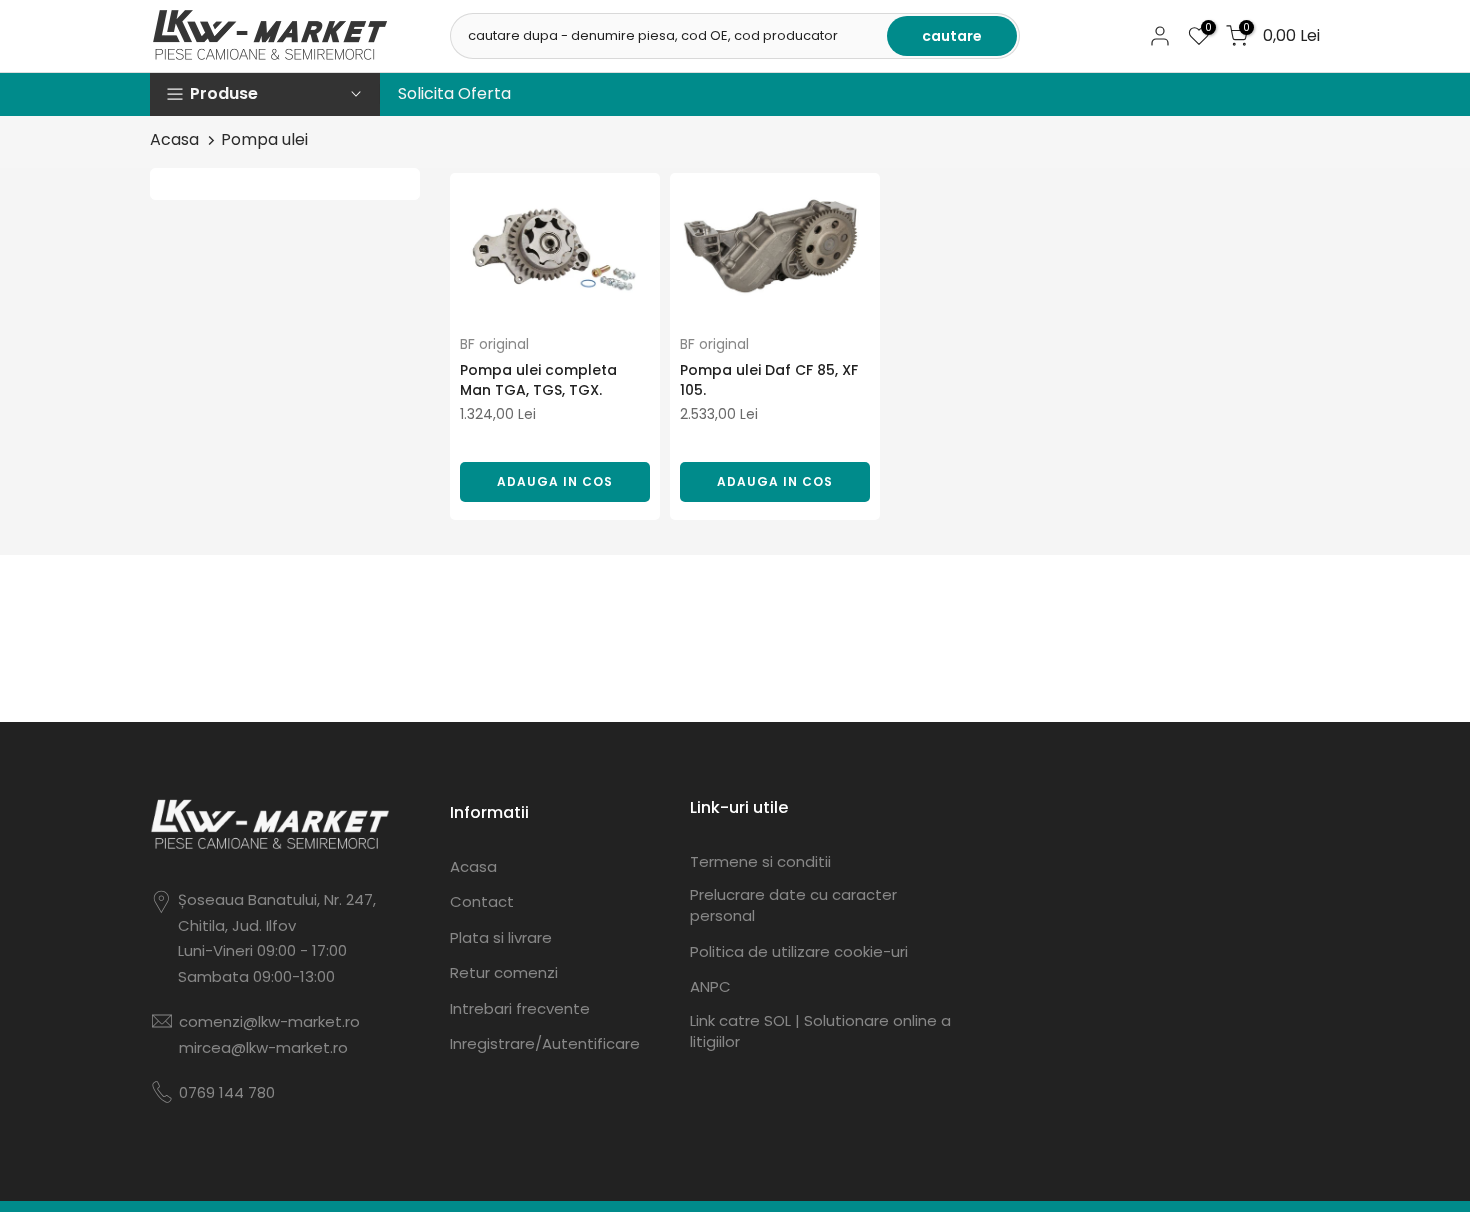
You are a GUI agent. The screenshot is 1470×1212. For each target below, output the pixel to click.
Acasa (174, 139)
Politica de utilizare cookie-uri (799, 951)
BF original (494, 344)
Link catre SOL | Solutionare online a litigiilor (820, 1031)
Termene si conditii (760, 861)
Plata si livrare (501, 937)
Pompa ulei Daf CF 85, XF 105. (769, 380)
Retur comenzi (504, 972)
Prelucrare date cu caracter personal (793, 905)
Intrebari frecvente (520, 1008)
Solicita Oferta (454, 93)
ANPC (710, 986)
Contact (482, 901)
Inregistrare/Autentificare (545, 1043)
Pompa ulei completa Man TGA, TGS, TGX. (538, 380)
